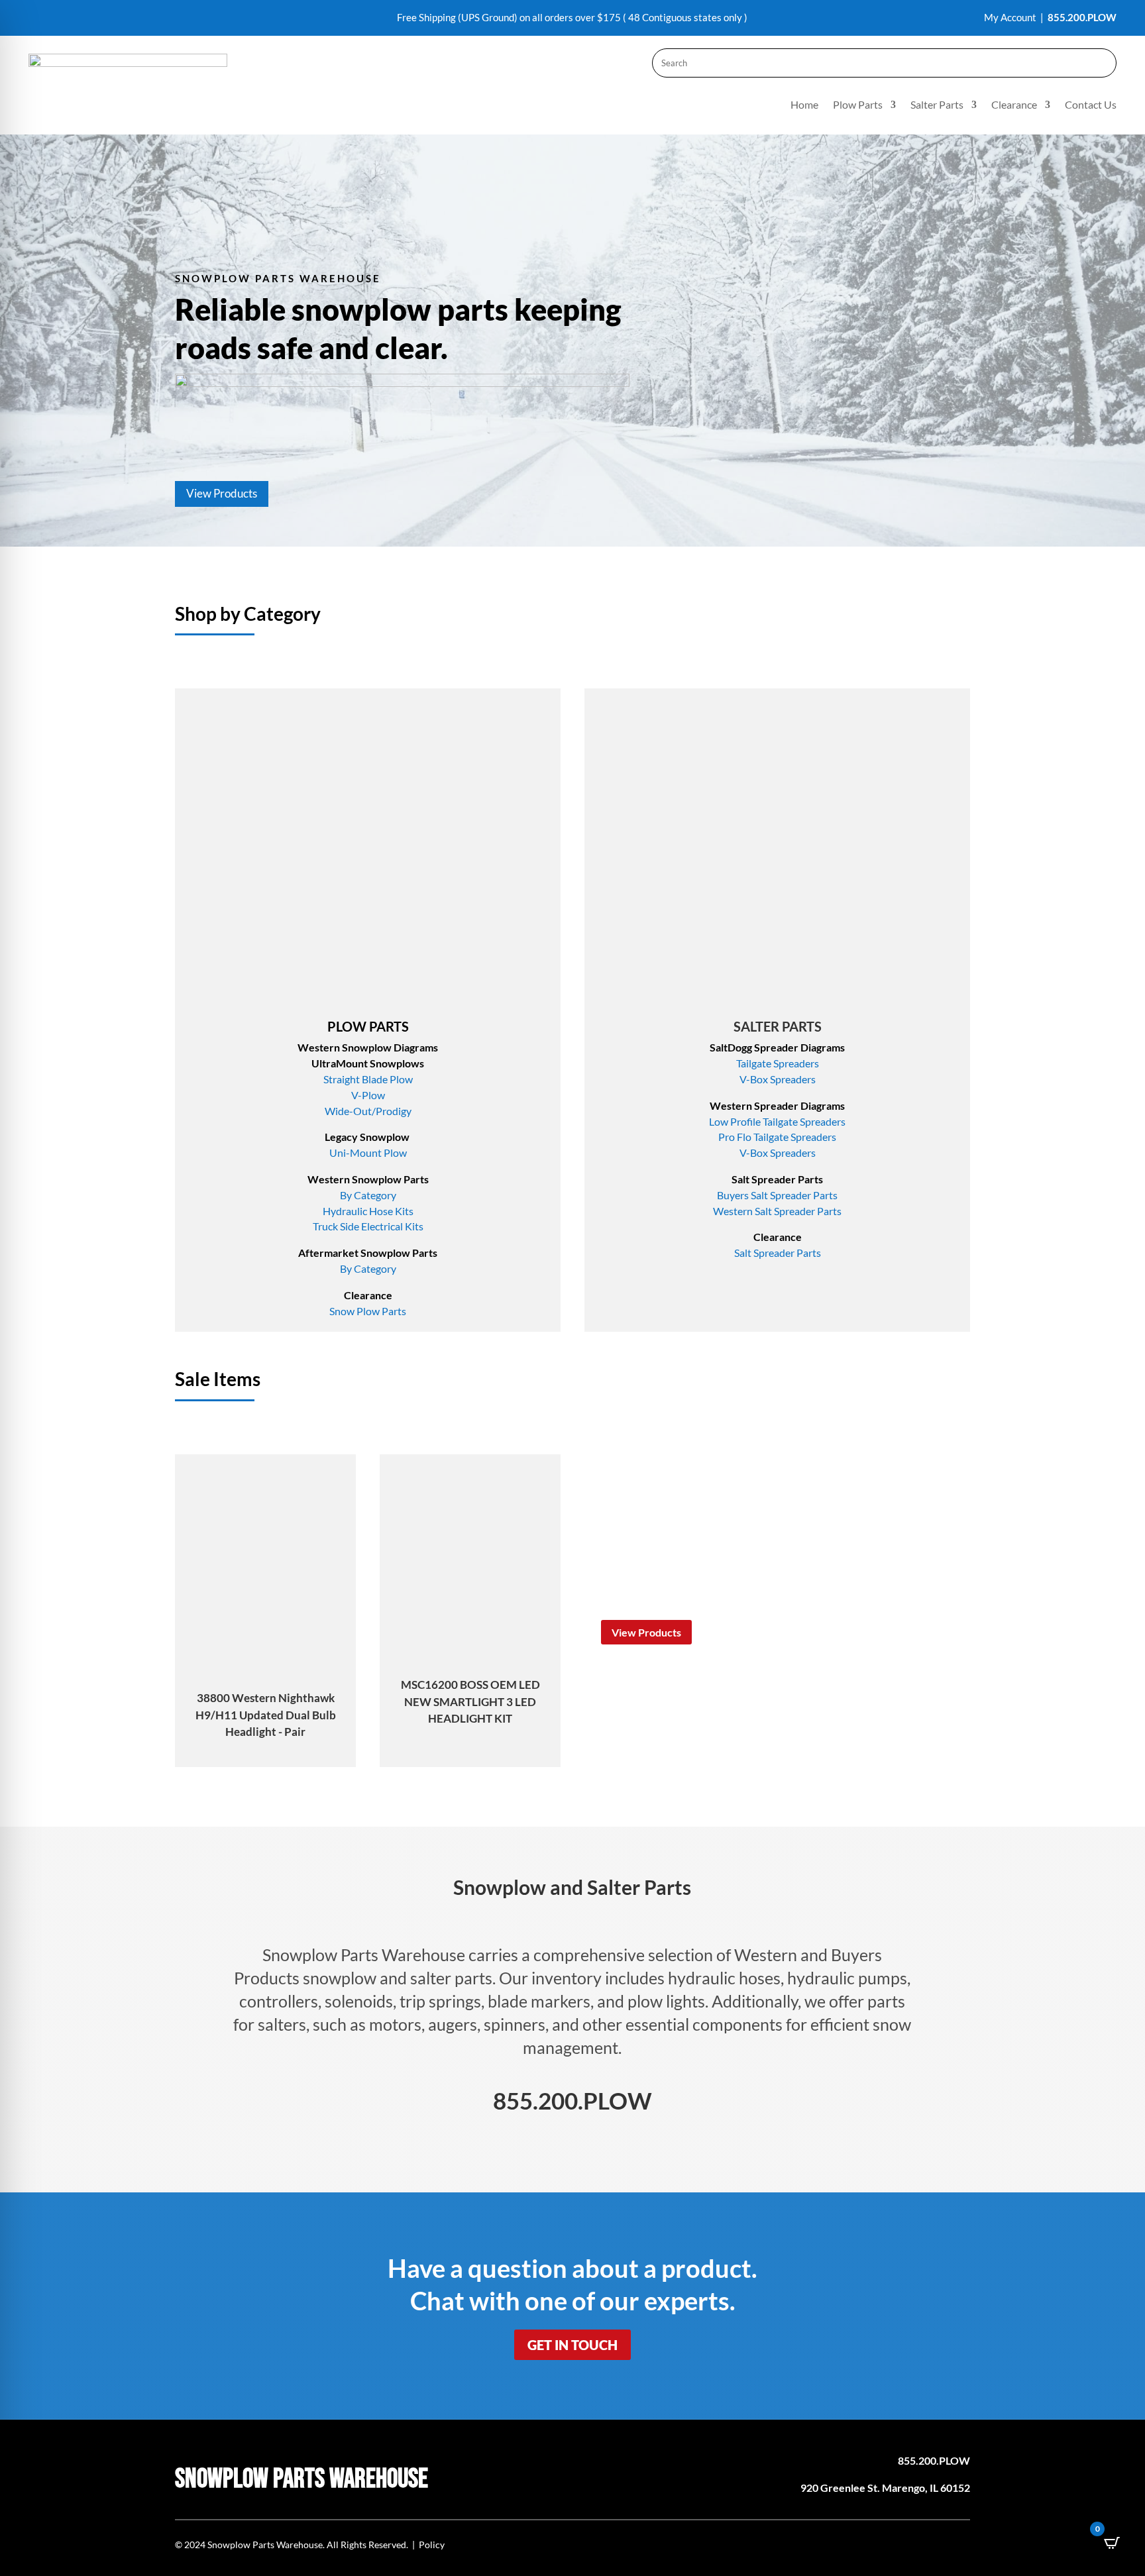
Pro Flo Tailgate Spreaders (777, 1137)
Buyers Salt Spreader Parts (777, 1195)
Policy (432, 2545)
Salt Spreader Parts (778, 1253)
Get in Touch (572, 2345)
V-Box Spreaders (778, 1079)
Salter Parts (937, 105)
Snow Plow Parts (368, 1311)
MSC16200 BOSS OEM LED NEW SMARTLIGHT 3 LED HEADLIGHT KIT (470, 1701)
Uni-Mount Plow (368, 1153)
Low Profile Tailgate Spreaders (777, 1121)
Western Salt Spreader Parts (777, 1211)
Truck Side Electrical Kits (368, 1226)
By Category (368, 1195)
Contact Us (1091, 105)
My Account (1010, 17)
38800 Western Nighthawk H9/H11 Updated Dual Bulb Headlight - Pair (266, 1715)
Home (804, 105)
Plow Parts (858, 105)
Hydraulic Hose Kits (368, 1211)
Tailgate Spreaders (778, 1063)
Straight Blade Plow (368, 1079)
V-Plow (368, 1095)
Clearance (1014, 105)
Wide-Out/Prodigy (368, 1111)
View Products (222, 493)
